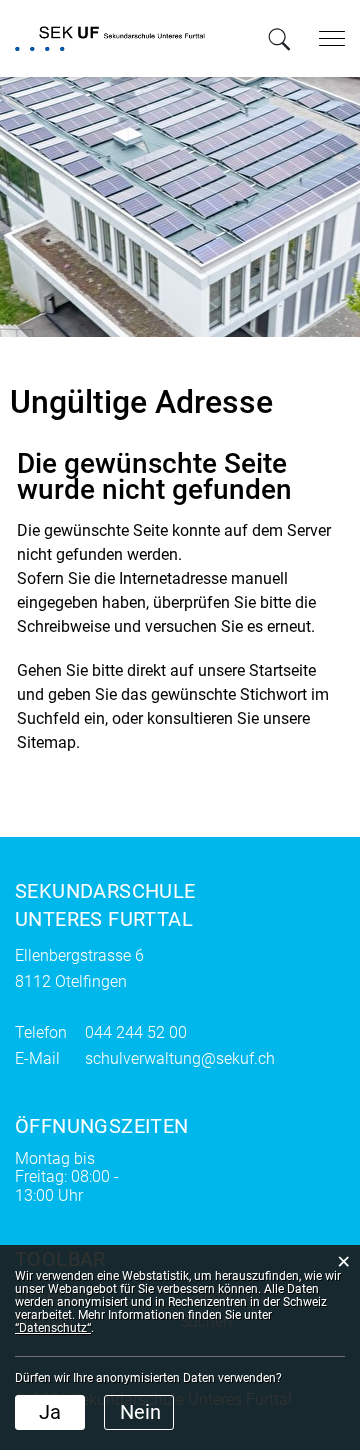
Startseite (282, 670)
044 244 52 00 (136, 1032)
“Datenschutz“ (53, 1328)
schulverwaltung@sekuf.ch (180, 1058)
